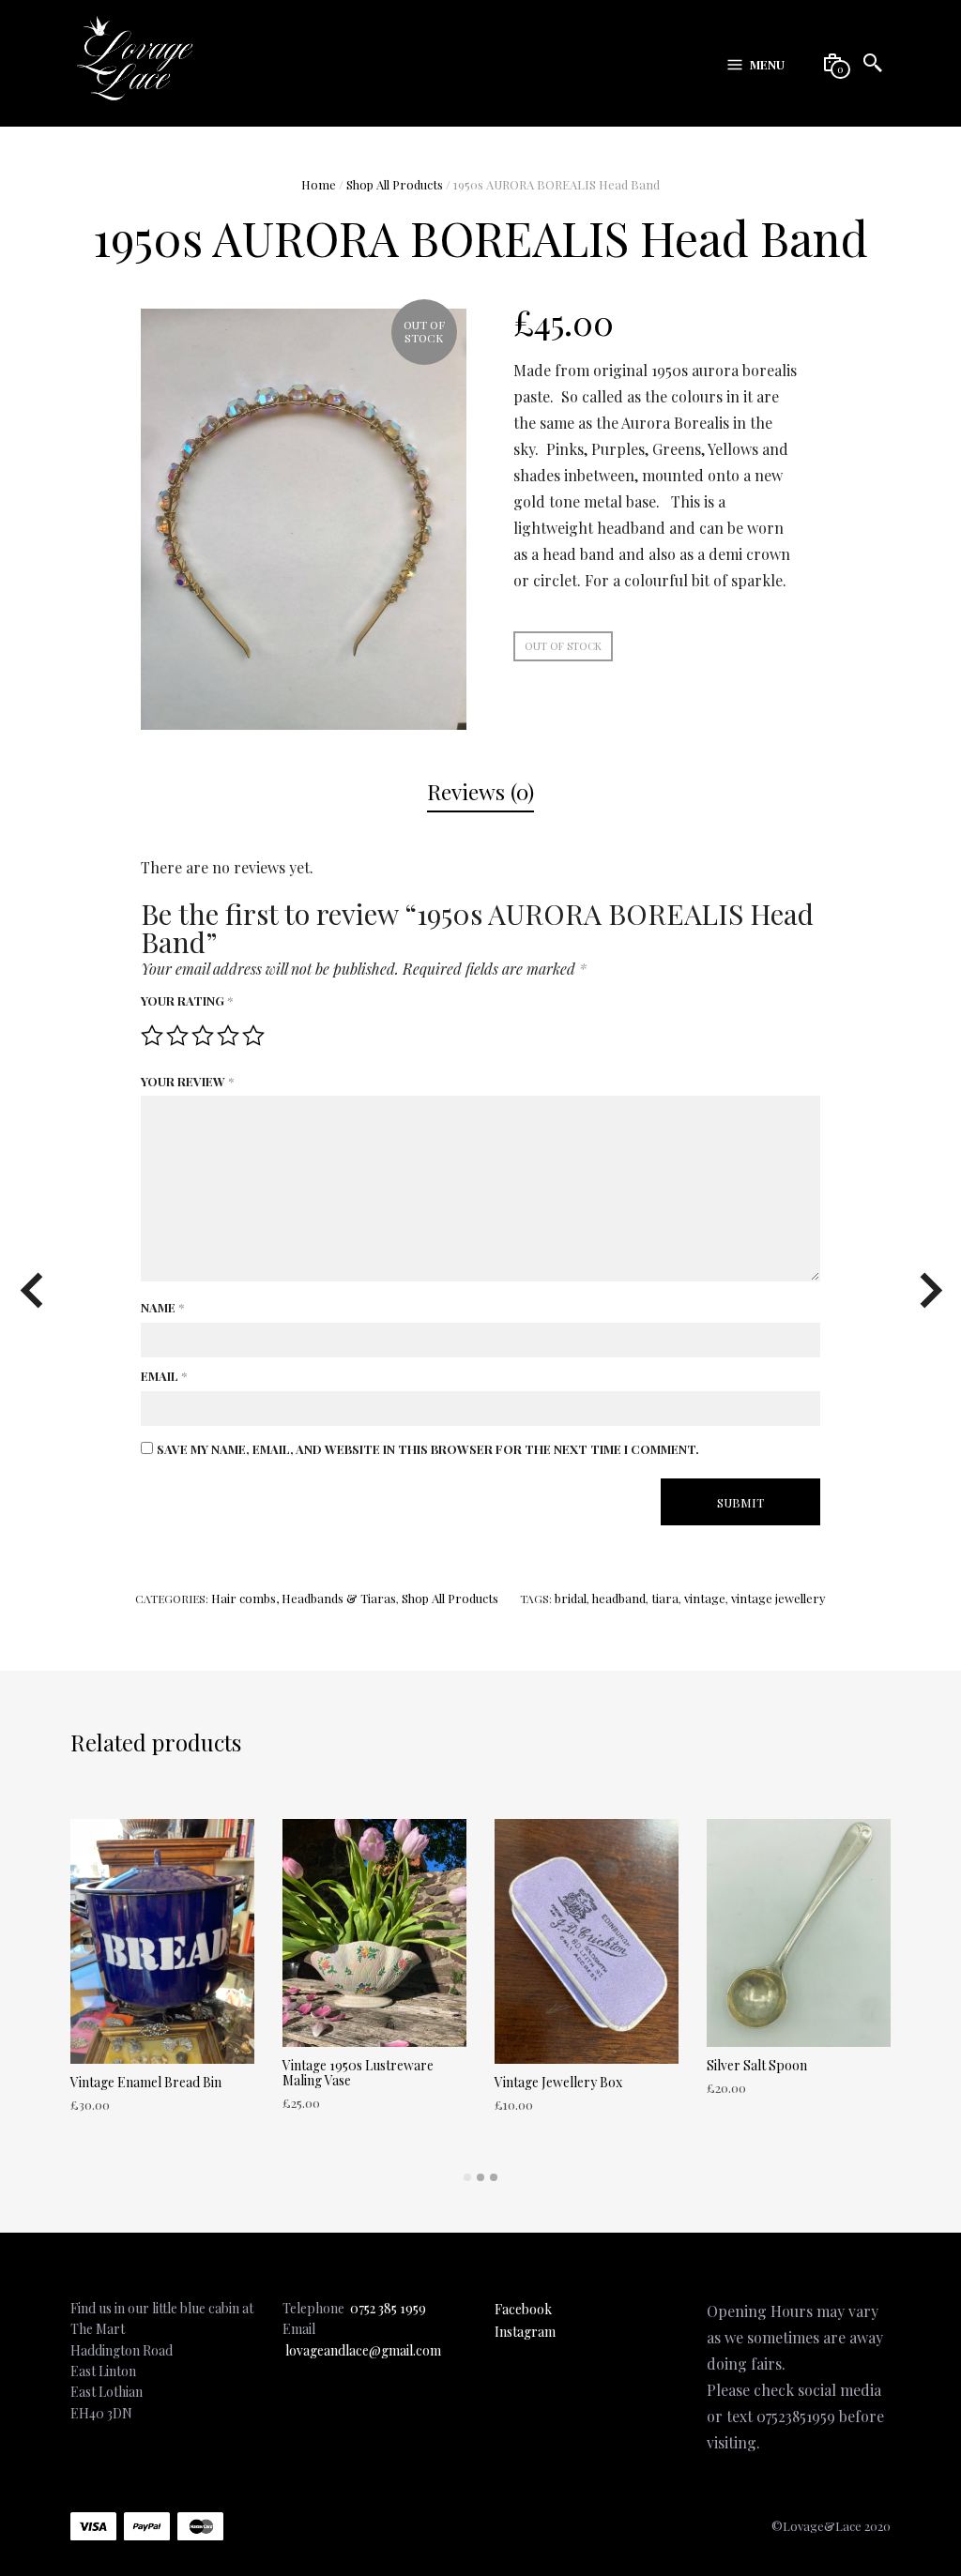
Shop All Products (395, 184)
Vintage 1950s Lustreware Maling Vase (358, 2073)
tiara (665, 1598)
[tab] (480, 793)
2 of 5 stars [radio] (177, 1036)
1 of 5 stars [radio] (152, 1036)
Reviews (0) (480, 791)
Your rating (187, 1000)
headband (619, 1598)
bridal (571, 1598)
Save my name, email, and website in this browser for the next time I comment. (428, 1449)
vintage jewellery (778, 1598)
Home (319, 184)
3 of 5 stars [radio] (203, 1036)
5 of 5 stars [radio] (253, 1036)
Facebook (523, 2309)
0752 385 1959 (388, 2308)
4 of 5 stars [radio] (228, 1036)
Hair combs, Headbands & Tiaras (304, 1598)
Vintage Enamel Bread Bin (146, 2082)
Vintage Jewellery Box (558, 2082)
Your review (187, 1081)
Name (162, 1307)
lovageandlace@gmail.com (363, 2350)
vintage (705, 1598)
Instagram (525, 2332)
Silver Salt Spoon (757, 2065)
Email (164, 1376)
